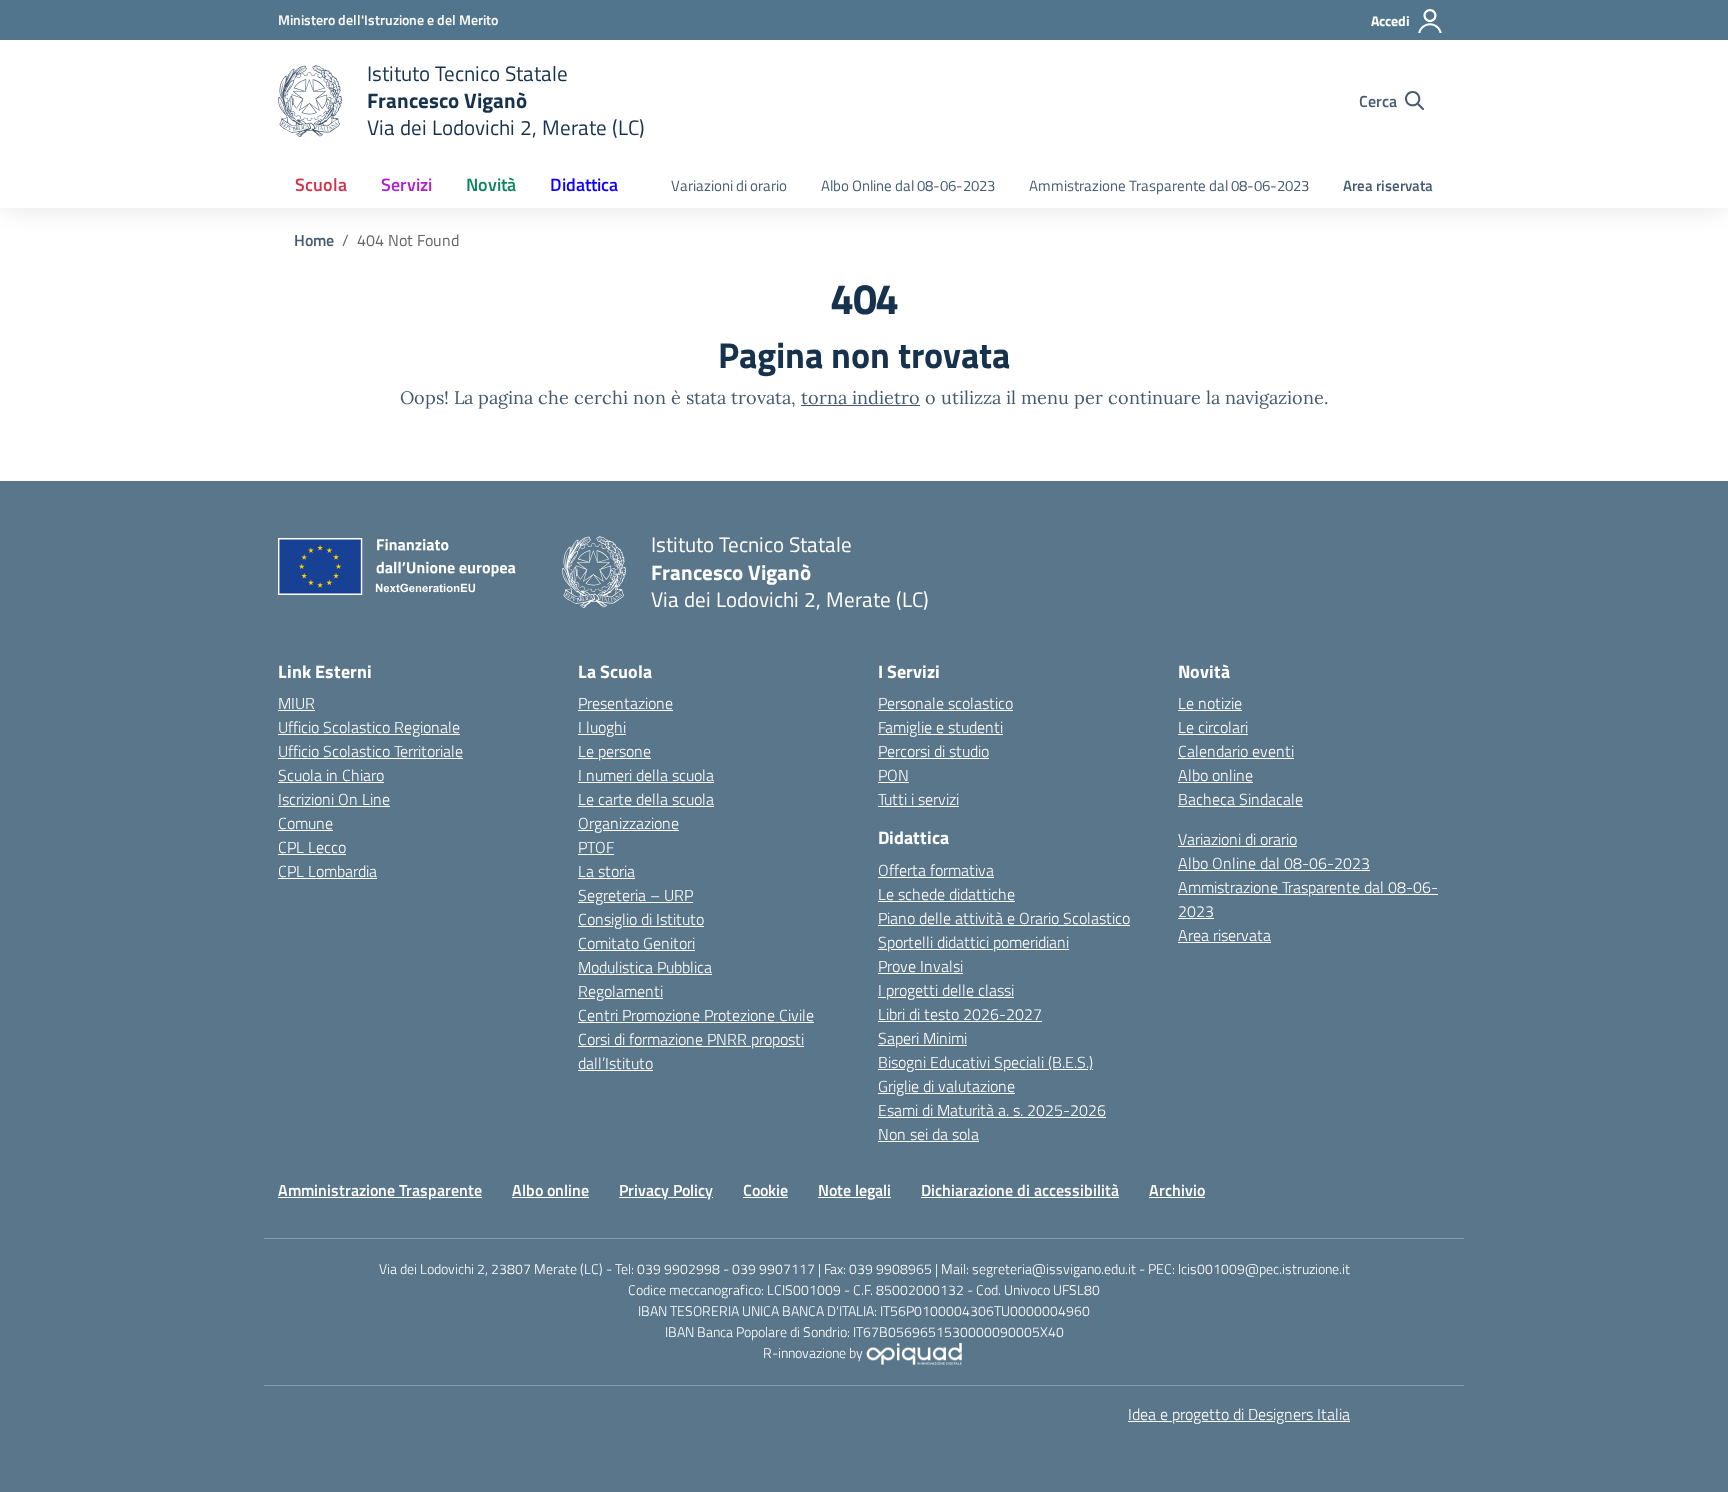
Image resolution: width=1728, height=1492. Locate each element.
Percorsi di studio (933, 751)
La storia (606, 871)
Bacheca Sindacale (1240, 799)
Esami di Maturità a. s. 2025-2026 (992, 1110)
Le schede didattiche (946, 894)
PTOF (596, 847)
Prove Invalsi (920, 966)
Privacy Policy (666, 1190)
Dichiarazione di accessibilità (1020, 1190)
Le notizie (1210, 703)
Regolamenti (620, 991)
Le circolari (1213, 727)
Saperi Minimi (922, 1038)
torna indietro (860, 397)
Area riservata (1388, 185)
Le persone (614, 751)
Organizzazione (628, 823)
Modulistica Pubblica (645, 967)
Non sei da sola (928, 1134)
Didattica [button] (584, 184)
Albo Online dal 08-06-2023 (908, 185)
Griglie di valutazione (946, 1086)
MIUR (296, 703)
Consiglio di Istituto (641, 919)
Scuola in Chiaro (331, 775)
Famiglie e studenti (940, 727)
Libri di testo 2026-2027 (960, 1014)
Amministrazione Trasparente (380, 1190)
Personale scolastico (945, 703)
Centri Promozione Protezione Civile (696, 1015)
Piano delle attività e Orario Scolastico (1004, 918)
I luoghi (602, 727)
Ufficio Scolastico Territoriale (370, 751)
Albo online (1215, 775)
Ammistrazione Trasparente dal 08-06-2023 (1169, 185)
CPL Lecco (312, 847)
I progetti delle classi (946, 990)
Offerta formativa (936, 870)
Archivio (1177, 1190)
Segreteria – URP (635, 895)
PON (893, 775)
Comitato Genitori (636, 943)
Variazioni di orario (729, 185)
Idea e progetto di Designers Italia (1239, 1414)
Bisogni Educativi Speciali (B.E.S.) (985, 1062)
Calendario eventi (1236, 751)
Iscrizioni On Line (334, 799)
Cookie (765, 1190)
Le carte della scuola (646, 799)
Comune (305, 823)
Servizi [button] (406, 184)
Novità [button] (491, 184)
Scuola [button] (321, 184)
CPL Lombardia (327, 871)
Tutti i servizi (918, 799)
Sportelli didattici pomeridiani (973, 942)
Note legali (854, 1190)
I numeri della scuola (646, 775)
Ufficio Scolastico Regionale (369, 727)
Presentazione (625, 703)
